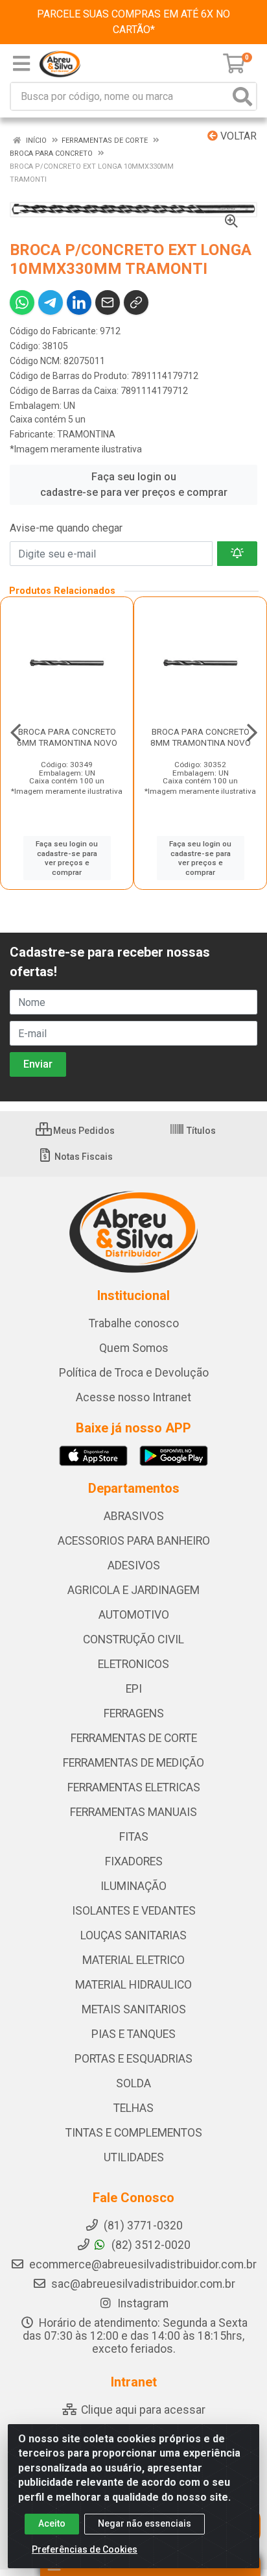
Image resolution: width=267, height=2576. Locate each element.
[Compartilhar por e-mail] (108, 302)
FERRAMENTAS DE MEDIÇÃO (133, 1763)
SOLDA (133, 2083)
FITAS (134, 1837)
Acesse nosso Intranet (133, 1397)
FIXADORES (134, 1861)
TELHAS (133, 2108)
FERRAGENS (134, 1713)
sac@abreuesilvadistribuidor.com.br (143, 2284)
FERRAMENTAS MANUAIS (133, 1812)
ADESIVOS (134, 1565)
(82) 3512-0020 (150, 2245)
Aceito (52, 2523)
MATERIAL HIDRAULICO (133, 1985)
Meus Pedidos (83, 1131)
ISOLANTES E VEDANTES (134, 1911)
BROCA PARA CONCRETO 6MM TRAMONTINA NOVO (67, 737)
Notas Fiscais (83, 1157)
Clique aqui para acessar (142, 2410)
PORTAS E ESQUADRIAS (133, 2059)
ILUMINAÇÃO (133, 1886)
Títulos (200, 1131)
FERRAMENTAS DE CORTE (134, 1738)
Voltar (237, 136)
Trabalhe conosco (134, 1323)
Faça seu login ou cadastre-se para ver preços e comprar (134, 485)
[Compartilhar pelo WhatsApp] (22, 302)
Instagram (142, 2303)
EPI (134, 1689)
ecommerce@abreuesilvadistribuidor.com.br (143, 2264)
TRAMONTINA (86, 434)
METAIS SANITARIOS (134, 2009)
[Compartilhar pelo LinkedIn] (79, 302)
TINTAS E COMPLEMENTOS (134, 2133)
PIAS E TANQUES (133, 2034)
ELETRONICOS (133, 1664)
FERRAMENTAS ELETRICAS (134, 1787)
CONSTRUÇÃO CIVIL (133, 1639)
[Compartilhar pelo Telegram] (51, 302)
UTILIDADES (134, 2157)
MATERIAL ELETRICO (133, 1960)
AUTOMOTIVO (134, 1615)
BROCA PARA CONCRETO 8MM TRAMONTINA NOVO (201, 737)
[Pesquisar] (242, 96)
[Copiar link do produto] (136, 302)
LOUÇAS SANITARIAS (133, 1935)
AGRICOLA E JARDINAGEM (133, 1590)
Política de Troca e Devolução (134, 1373)
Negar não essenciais (145, 2523)
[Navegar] (16, 733)
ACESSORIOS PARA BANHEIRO (134, 1541)
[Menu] (21, 64)
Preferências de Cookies (85, 2549)
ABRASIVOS (134, 1516)
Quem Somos (134, 1348)
